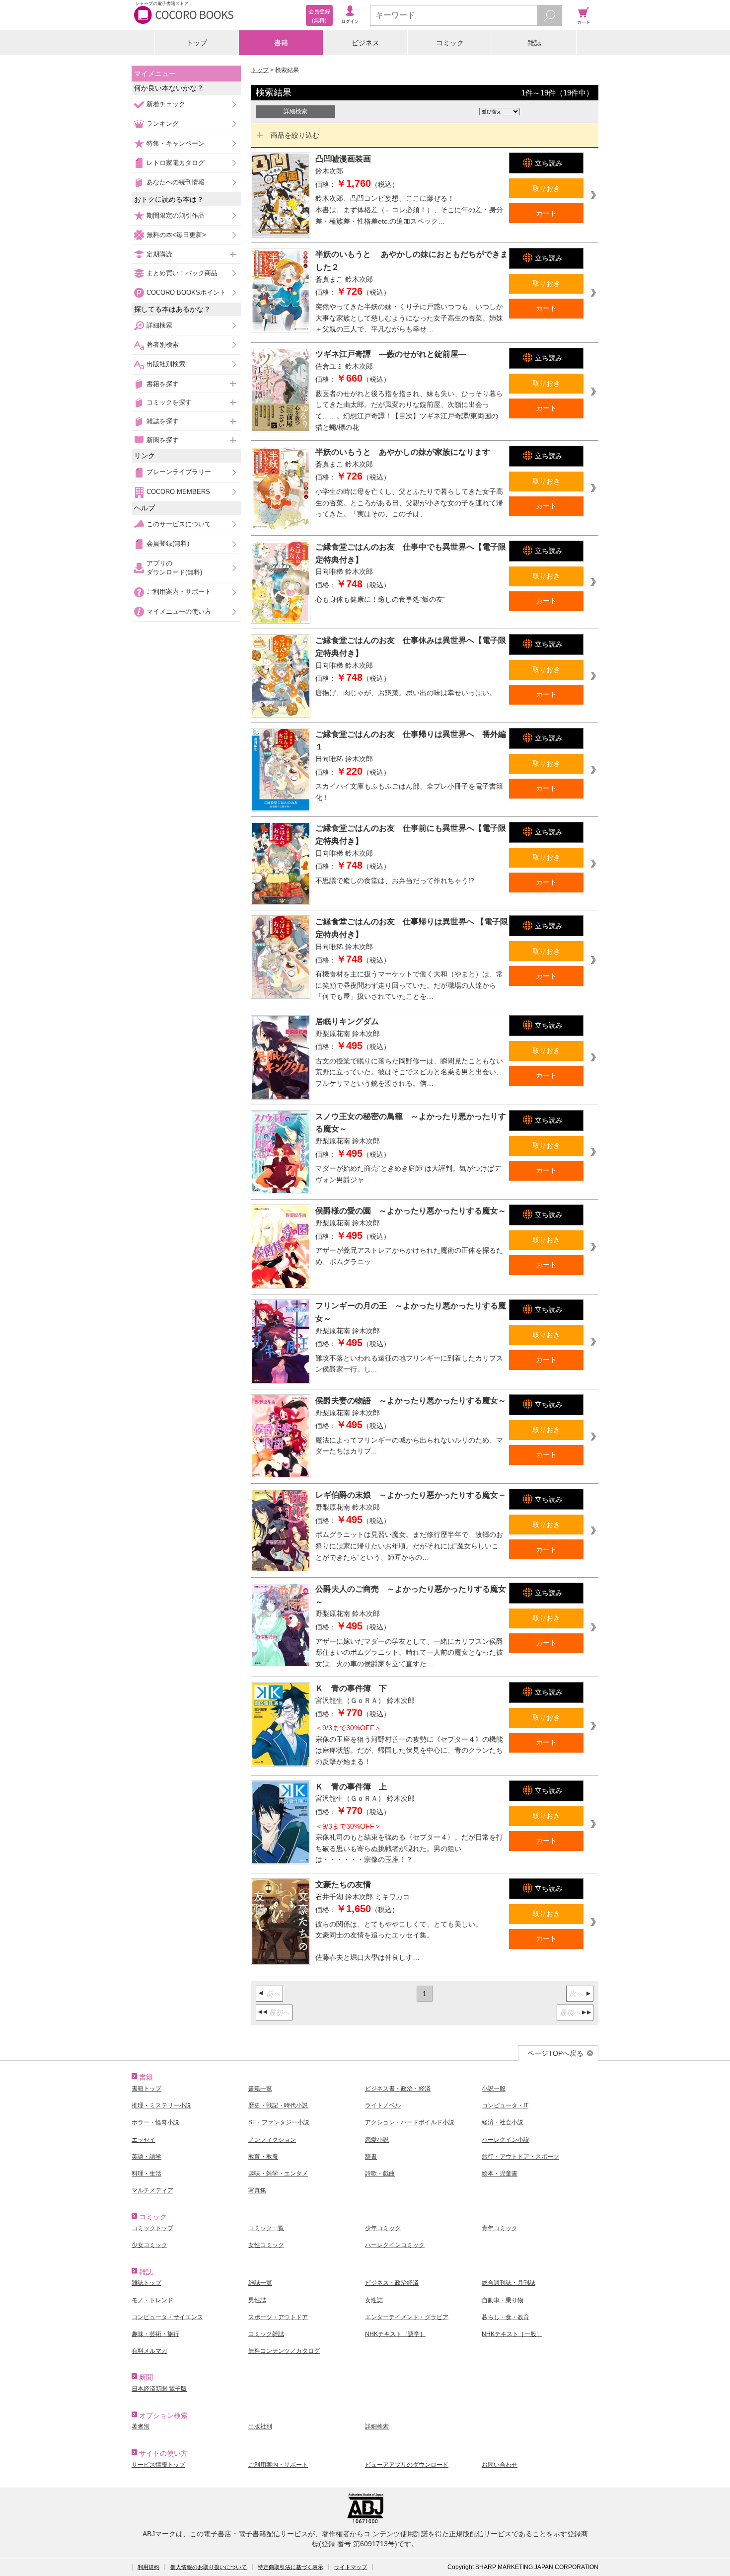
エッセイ (144, 2140)
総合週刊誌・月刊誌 (509, 2283)
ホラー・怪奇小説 (155, 2122)
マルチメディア (152, 2190)
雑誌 (534, 43)
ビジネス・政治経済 (392, 2283)
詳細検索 (159, 325)
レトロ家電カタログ (176, 163)
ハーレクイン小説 (506, 2140)
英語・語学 (146, 2157)
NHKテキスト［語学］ (395, 2334)
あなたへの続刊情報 (176, 182)
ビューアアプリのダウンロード (407, 2465)
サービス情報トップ (158, 2465)
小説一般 (494, 2089)
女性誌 (374, 2300)
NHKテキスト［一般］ (512, 2334)
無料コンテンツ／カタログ (284, 2351)
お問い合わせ (500, 2465)
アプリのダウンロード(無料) (174, 568)
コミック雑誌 (266, 2334)
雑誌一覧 (260, 2283)
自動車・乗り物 (503, 2300)
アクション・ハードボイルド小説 (410, 2122)
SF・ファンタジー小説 (279, 2122)
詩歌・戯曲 (380, 2173)
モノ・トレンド (152, 2300)
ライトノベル (383, 2105)
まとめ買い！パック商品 (182, 273)
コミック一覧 (266, 2228)
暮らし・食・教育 (506, 2317)
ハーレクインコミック (395, 2245)
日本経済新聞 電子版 (159, 2389)
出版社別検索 (166, 364)
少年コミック (383, 2228)
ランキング (163, 123)
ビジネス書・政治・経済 (398, 2089)
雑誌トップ (146, 2283)
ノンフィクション (272, 2140)
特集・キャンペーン (176, 143)
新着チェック (166, 104)
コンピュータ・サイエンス (167, 2317)
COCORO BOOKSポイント (186, 292)
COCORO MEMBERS (178, 492)
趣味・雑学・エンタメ (278, 2173)
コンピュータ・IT (505, 2105)
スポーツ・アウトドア (278, 2317)
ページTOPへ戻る (555, 2053)
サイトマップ (351, 2567)
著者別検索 (163, 345)
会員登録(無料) (168, 543)
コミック (450, 43)
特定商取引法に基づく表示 (291, 2567)
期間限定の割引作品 (176, 215)
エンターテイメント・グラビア (407, 2317)
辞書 (371, 2157)
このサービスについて (179, 524)
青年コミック (500, 2228)
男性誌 (257, 2300)
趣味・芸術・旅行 (155, 2334)
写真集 (257, 2190)
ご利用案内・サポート (179, 592)
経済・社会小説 (503, 2122)
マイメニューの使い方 (179, 611)
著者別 (141, 2426)
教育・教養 (263, 2157)
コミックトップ (152, 2228)
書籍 (281, 43)
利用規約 (148, 2567)
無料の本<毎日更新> (176, 235)
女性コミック (266, 2245)
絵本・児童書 (500, 2173)
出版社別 (260, 2426)
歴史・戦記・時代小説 (278, 2105)
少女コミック (149, 2245)
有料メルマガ (149, 2351)
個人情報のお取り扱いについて (209, 2567)
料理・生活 (146, 2173)
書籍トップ (146, 2089)
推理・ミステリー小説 (161, 2105)
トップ (197, 43)
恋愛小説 (377, 2140)
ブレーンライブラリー (179, 472)
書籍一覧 (260, 2089)
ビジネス (365, 43)
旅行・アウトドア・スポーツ (520, 2157)
